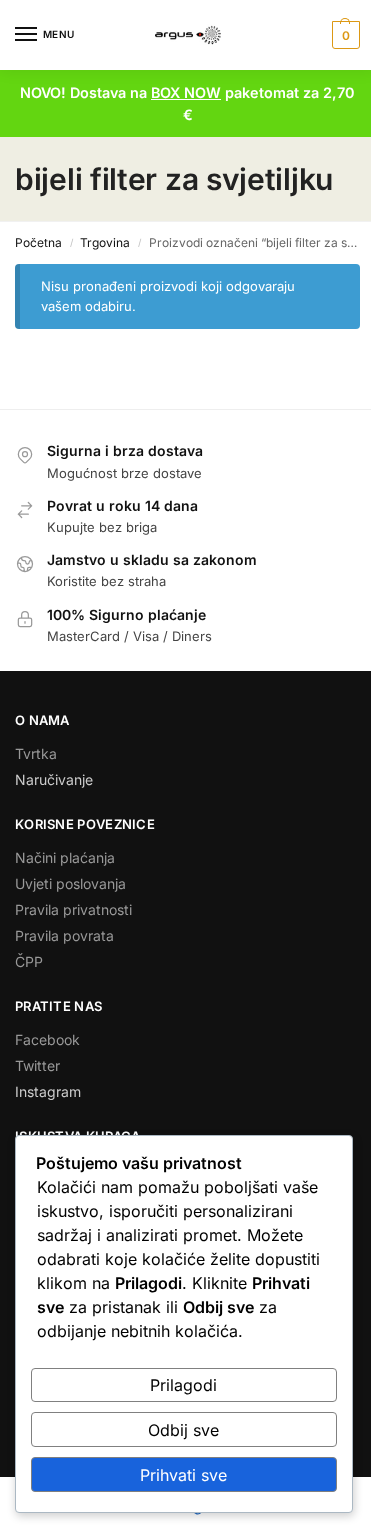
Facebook (47, 1039)
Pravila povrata (64, 935)
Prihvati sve (183, 1475)
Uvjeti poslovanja (70, 883)
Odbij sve (183, 1430)
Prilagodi (183, 1385)
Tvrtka (36, 753)
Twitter (37, 1065)
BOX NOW (186, 92)
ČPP (29, 961)
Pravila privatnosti (73, 909)
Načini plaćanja (65, 857)
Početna (38, 242)
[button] (343, 35)
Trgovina (105, 242)
